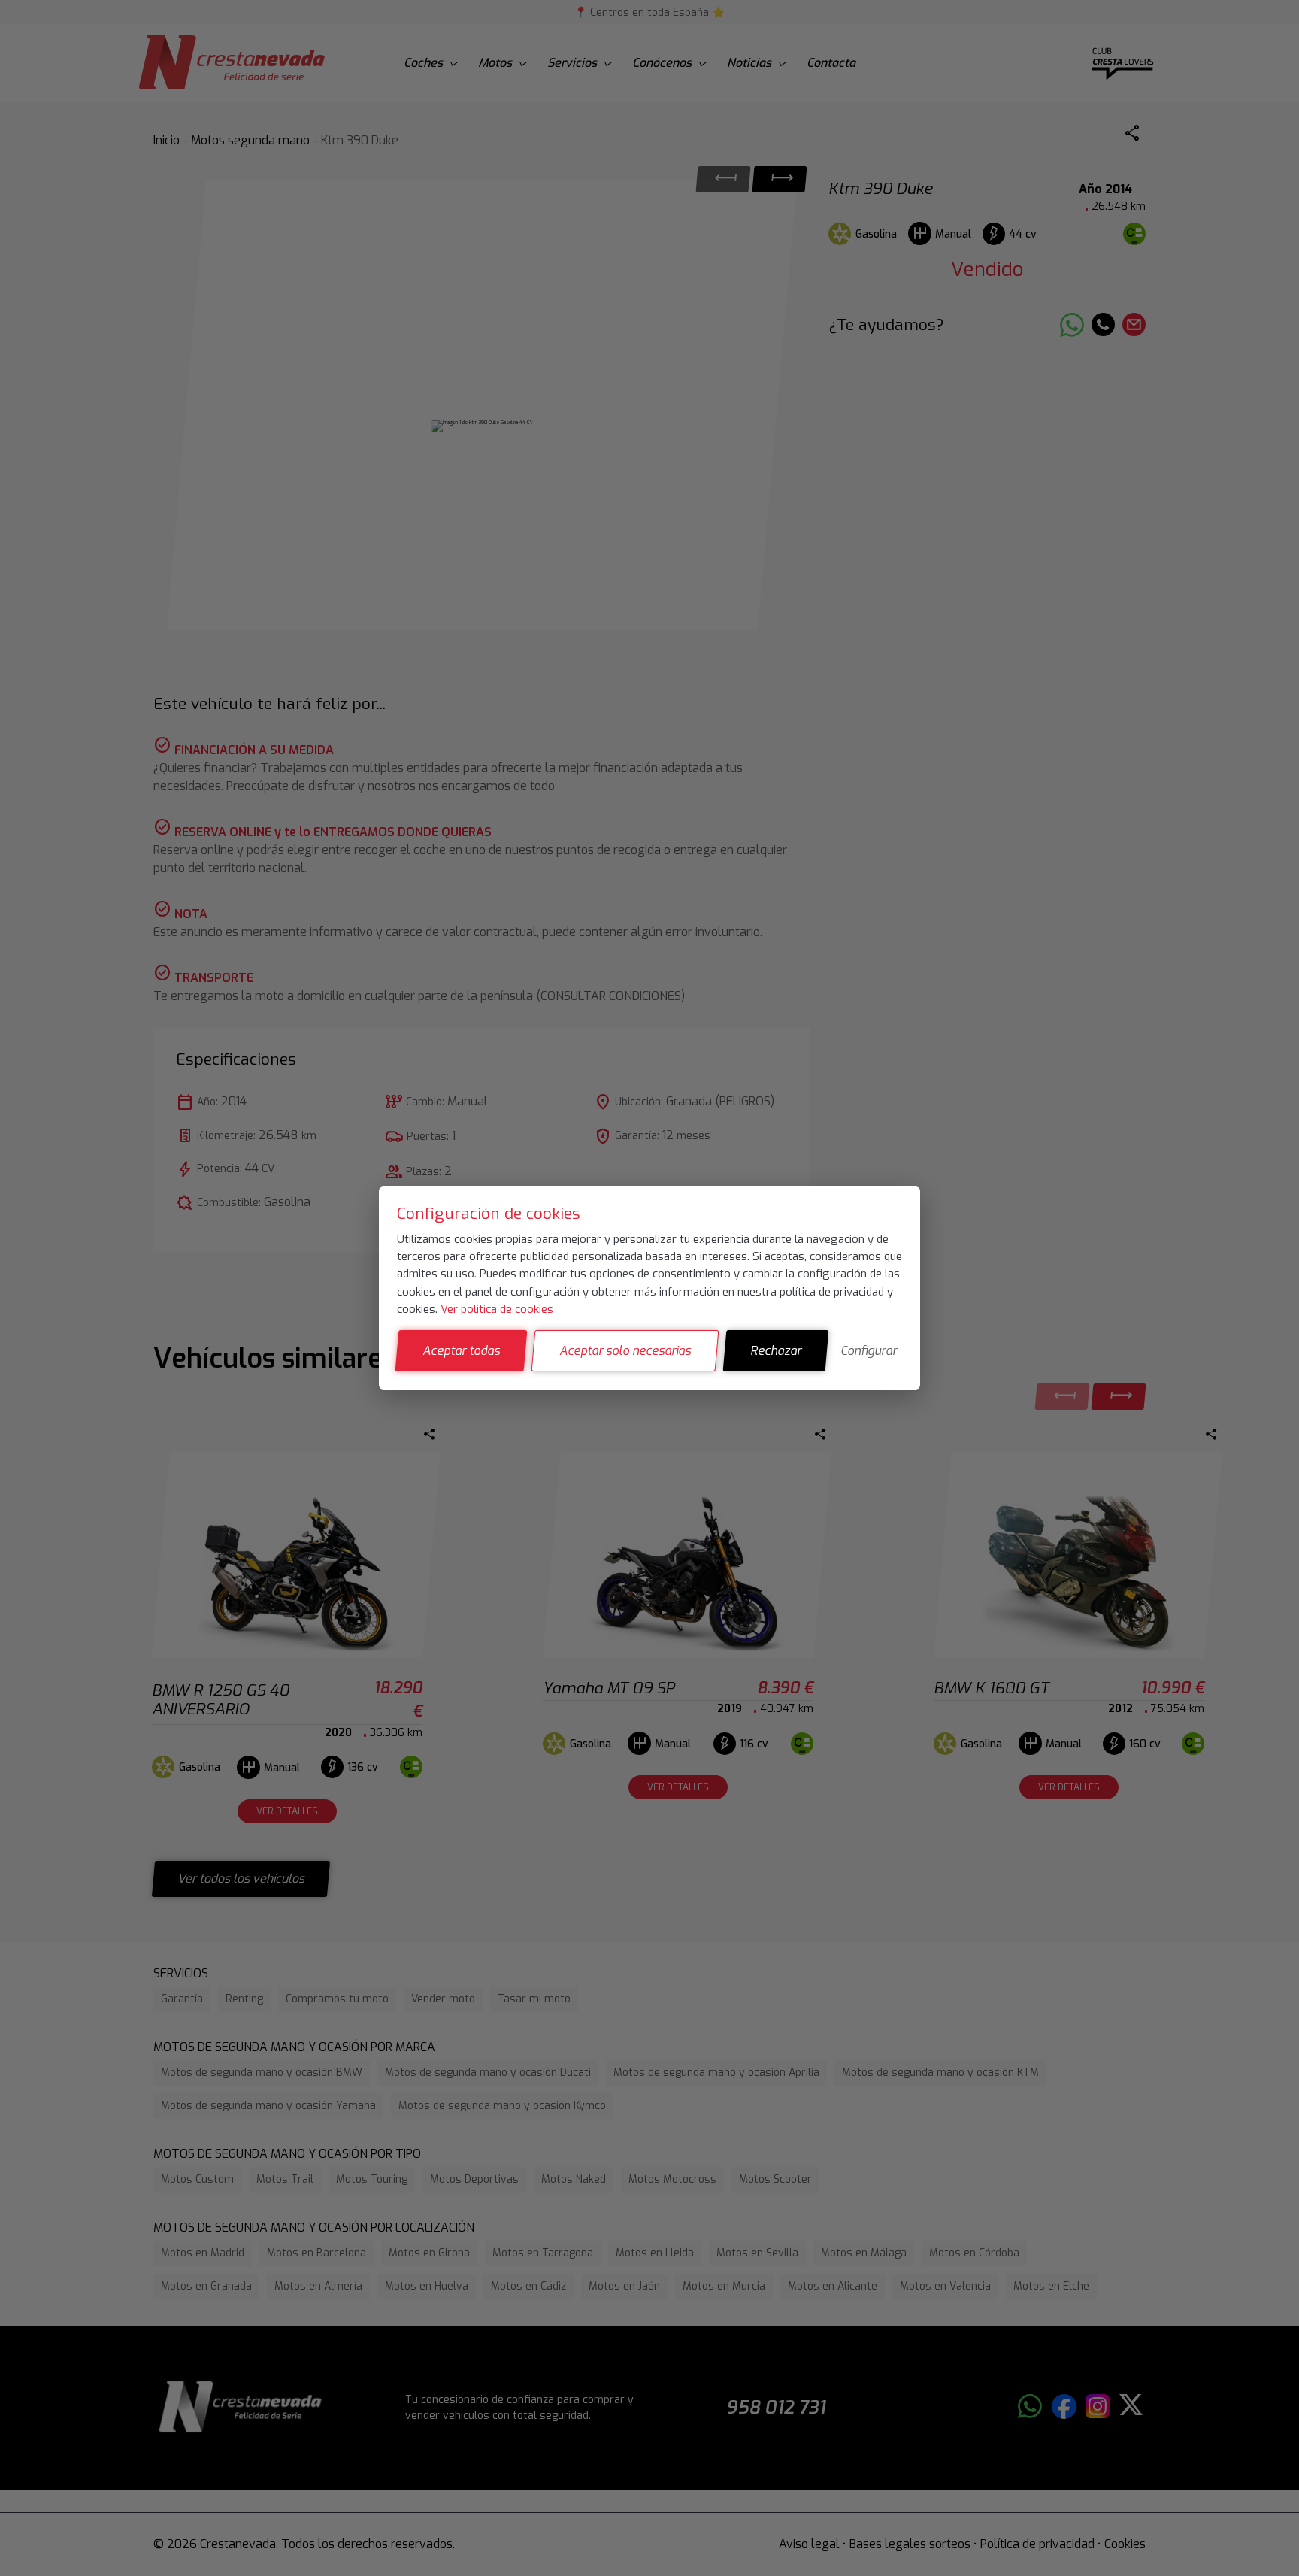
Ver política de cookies (497, 1309)
